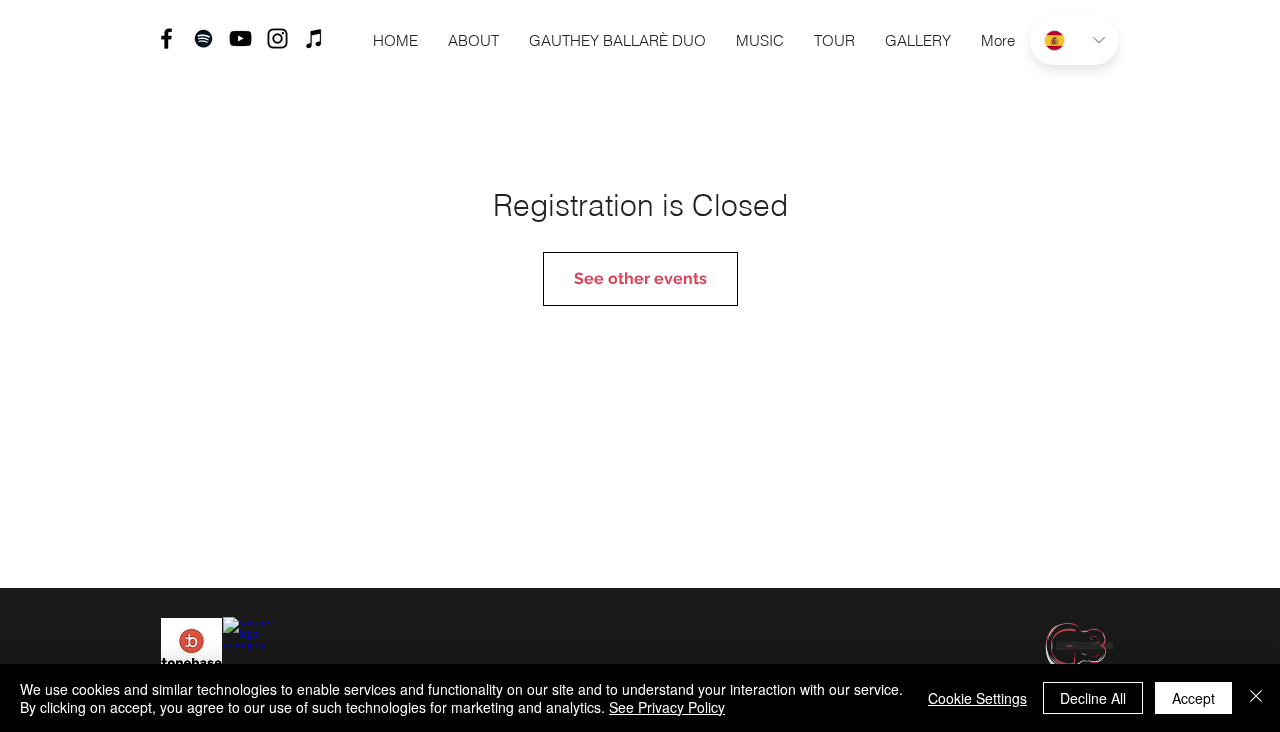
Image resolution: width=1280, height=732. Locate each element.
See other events (640, 278)
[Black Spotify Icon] (203, 38)
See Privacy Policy (667, 707)
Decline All (1093, 698)
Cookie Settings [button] (977, 698)
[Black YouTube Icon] (240, 38)
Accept (1193, 698)
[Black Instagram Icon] (277, 38)
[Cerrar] (1256, 698)
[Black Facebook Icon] (166, 38)
